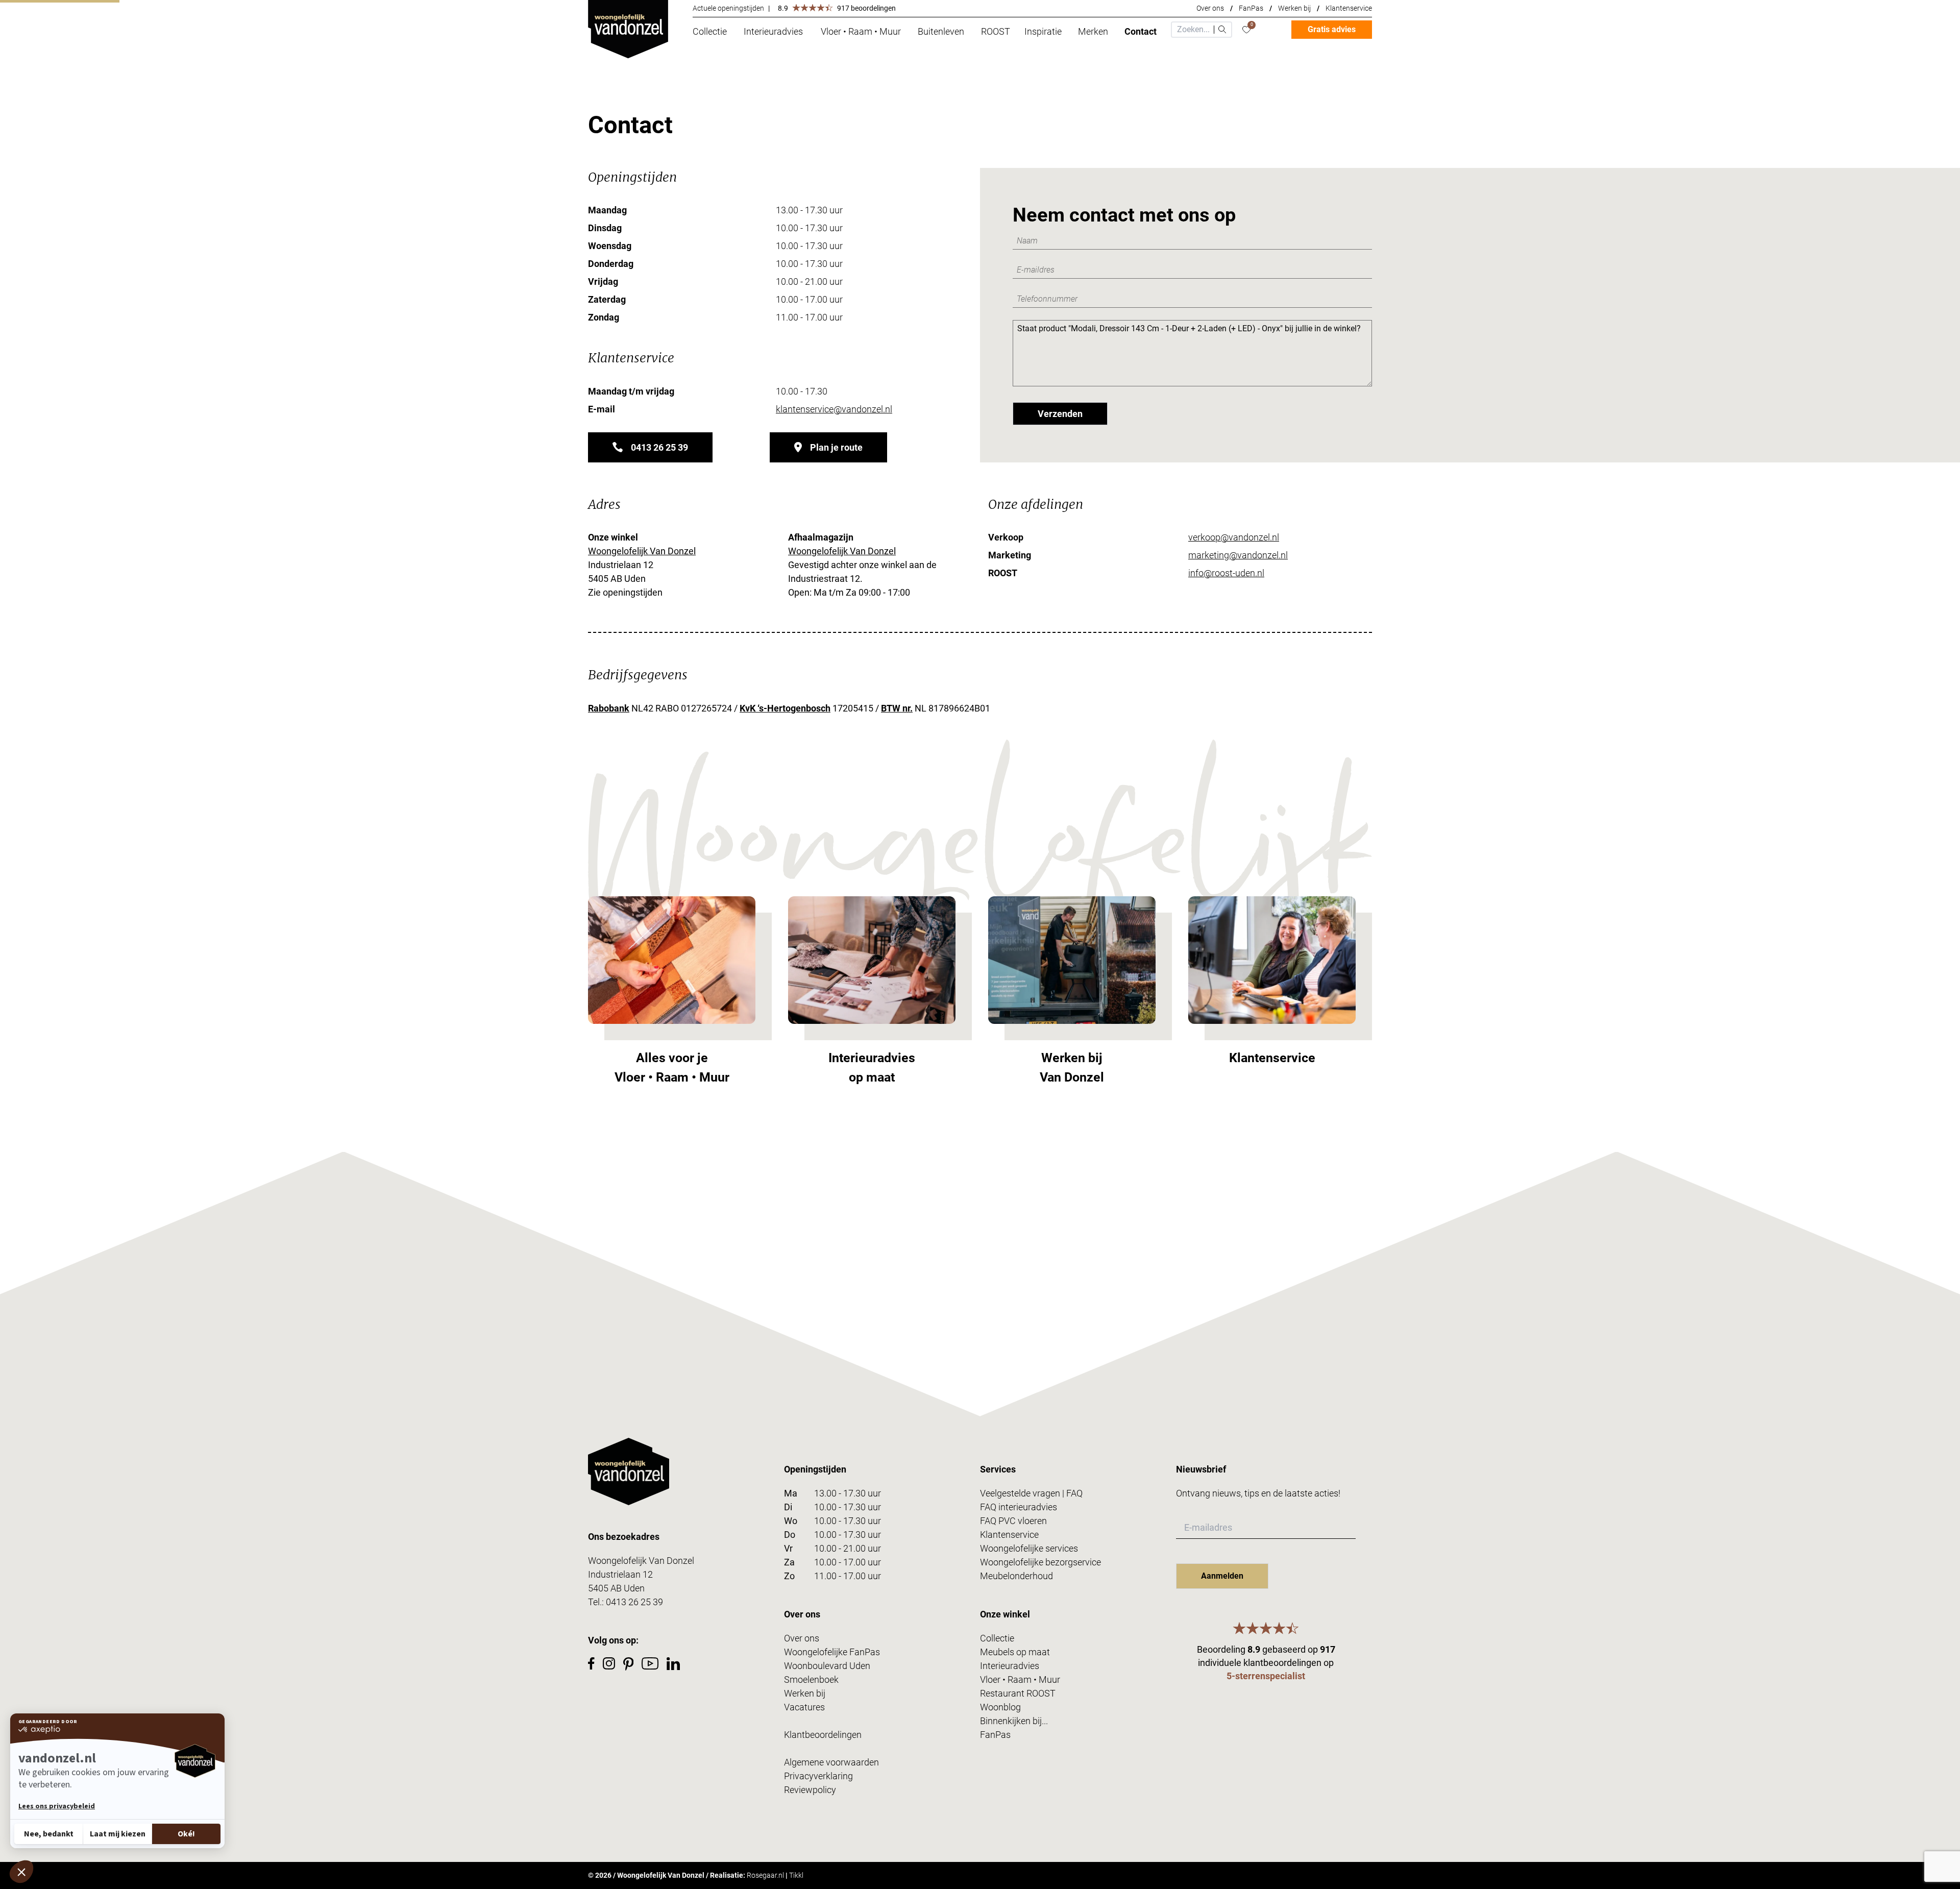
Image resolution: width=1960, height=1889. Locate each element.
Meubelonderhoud (1016, 1576)
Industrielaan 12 (620, 1574)
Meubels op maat (1015, 1652)
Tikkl (796, 1875)
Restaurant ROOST (1018, 1693)
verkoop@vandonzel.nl (1234, 537)
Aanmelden (1222, 1576)
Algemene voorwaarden (831, 1762)
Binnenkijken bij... (1014, 1721)
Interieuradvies (1010, 1666)
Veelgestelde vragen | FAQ (1031, 1493)
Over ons (1210, 8)
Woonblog (1000, 1707)
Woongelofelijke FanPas (832, 1652)
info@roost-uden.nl (1226, 573)
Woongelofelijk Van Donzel (642, 551)
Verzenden (1060, 414)
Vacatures (804, 1707)
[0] (1246, 30)
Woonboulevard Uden (827, 1666)
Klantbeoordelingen (823, 1735)
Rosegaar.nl (765, 1875)
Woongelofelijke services (1029, 1548)
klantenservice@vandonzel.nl (834, 409)
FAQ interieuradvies (1019, 1507)
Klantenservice (1349, 8)
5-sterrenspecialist (1266, 1676)
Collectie (997, 1638)
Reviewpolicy (810, 1790)
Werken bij (1294, 8)
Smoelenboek (811, 1679)
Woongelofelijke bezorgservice (1040, 1562)
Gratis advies (1332, 29)
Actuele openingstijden (728, 8)
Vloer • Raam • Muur (1020, 1679)
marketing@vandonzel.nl (1238, 555)
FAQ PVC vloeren (1013, 1521)
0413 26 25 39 (659, 447)
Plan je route (836, 447)
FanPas (1251, 8)
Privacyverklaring (818, 1776)
